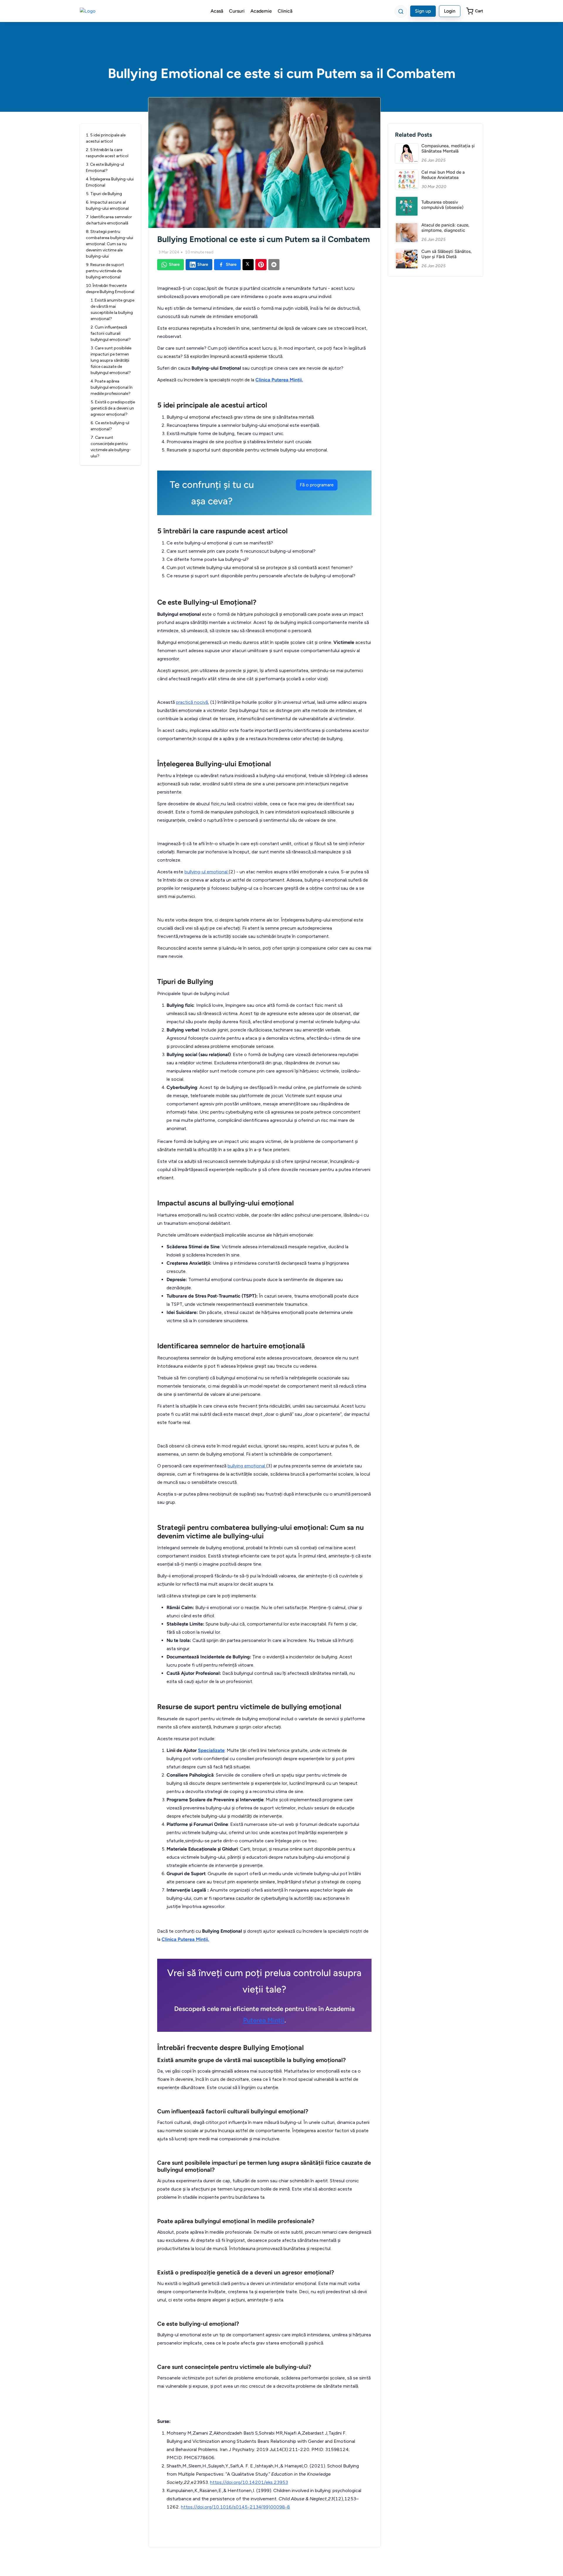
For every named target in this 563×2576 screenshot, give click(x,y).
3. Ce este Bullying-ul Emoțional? (105, 168)
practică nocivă (192, 702)
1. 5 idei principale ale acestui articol (106, 138)
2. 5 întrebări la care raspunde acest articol (107, 153)
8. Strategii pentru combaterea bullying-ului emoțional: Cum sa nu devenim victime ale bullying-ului (110, 244)
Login (450, 11)
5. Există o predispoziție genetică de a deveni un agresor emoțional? (113, 408)
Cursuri (237, 11)
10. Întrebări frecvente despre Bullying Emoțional (110, 289)
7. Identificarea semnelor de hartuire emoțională (109, 220)
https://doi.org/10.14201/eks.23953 (249, 2482)
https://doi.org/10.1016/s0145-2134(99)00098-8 (235, 2507)
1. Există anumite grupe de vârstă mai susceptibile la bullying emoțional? (112, 309)
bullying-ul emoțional (207, 872)
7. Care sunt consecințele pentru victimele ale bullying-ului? (111, 447)
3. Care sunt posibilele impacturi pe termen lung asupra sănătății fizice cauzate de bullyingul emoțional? (111, 360)
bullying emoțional (247, 1466)
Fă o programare (317, 485)
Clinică (285, 11)
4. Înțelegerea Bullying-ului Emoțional (110, 182)
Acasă (217, 11)
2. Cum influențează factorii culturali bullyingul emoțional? (111, 333)
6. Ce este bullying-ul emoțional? (110, 426)
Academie (261, 11)
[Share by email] (274, 265)
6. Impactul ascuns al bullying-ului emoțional (107, 205)
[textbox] (264, 1404)
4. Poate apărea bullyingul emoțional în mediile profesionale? (112, 387)
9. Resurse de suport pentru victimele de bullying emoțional (105, 271)
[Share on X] (248, 265)
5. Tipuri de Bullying (104, 194)
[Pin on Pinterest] (261, 265)
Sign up (423, 11)
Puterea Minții (264, 2020)
